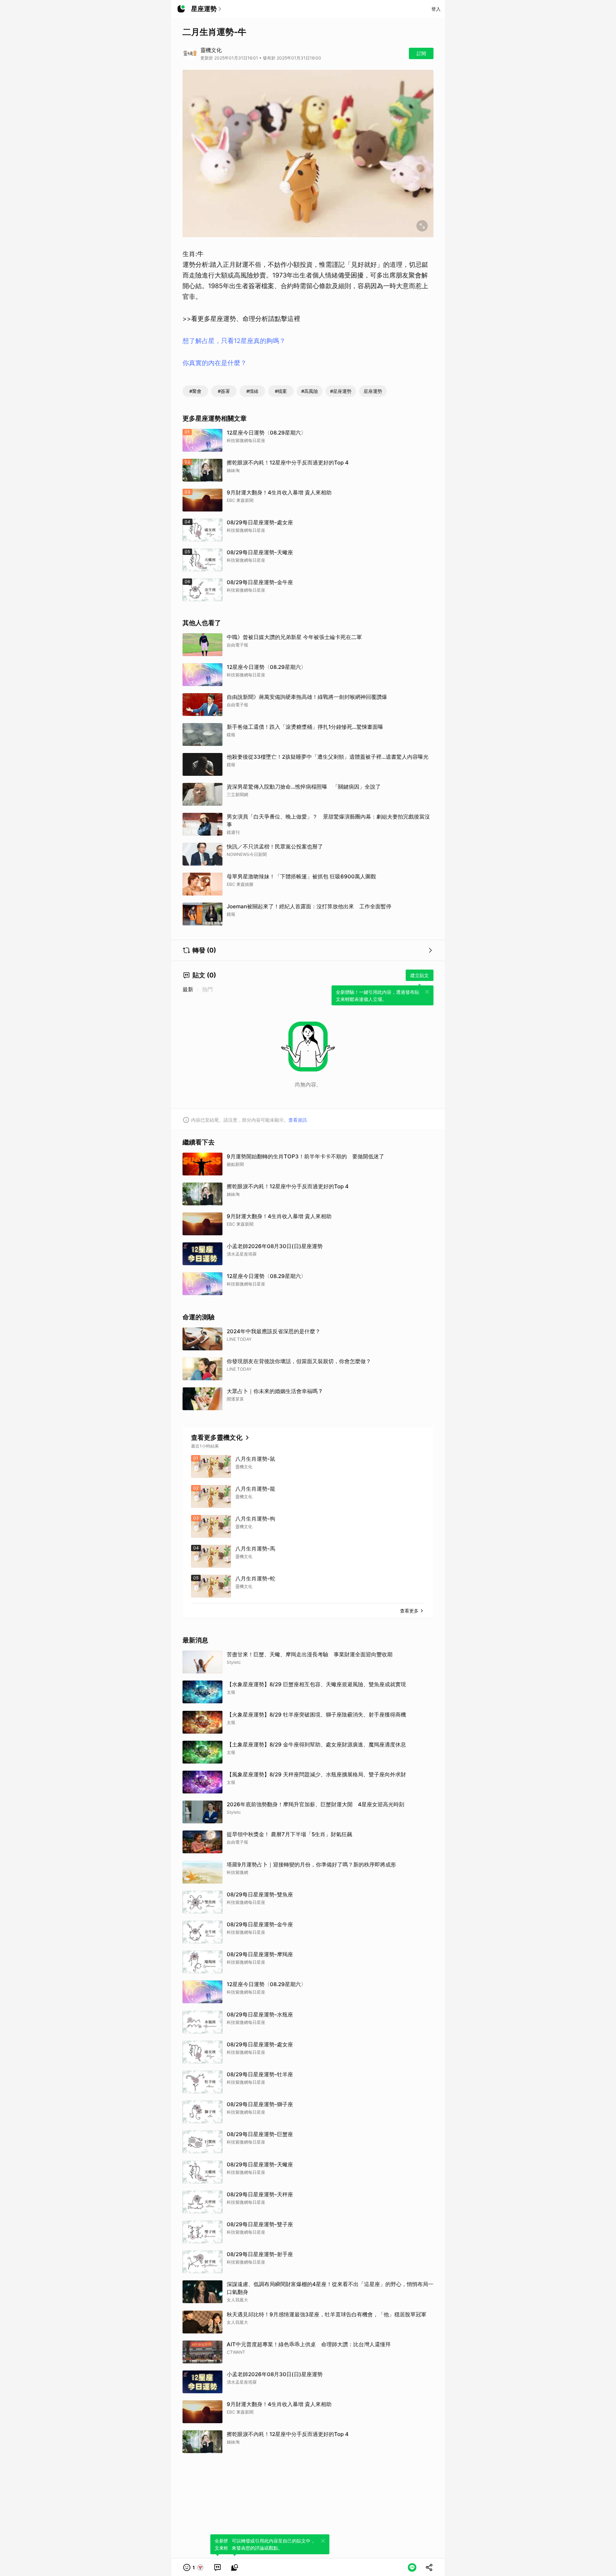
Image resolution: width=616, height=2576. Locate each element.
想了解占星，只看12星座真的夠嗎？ (234, 341)
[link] (217, 2567)
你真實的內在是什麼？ (215, 363)
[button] (194, 2567)
